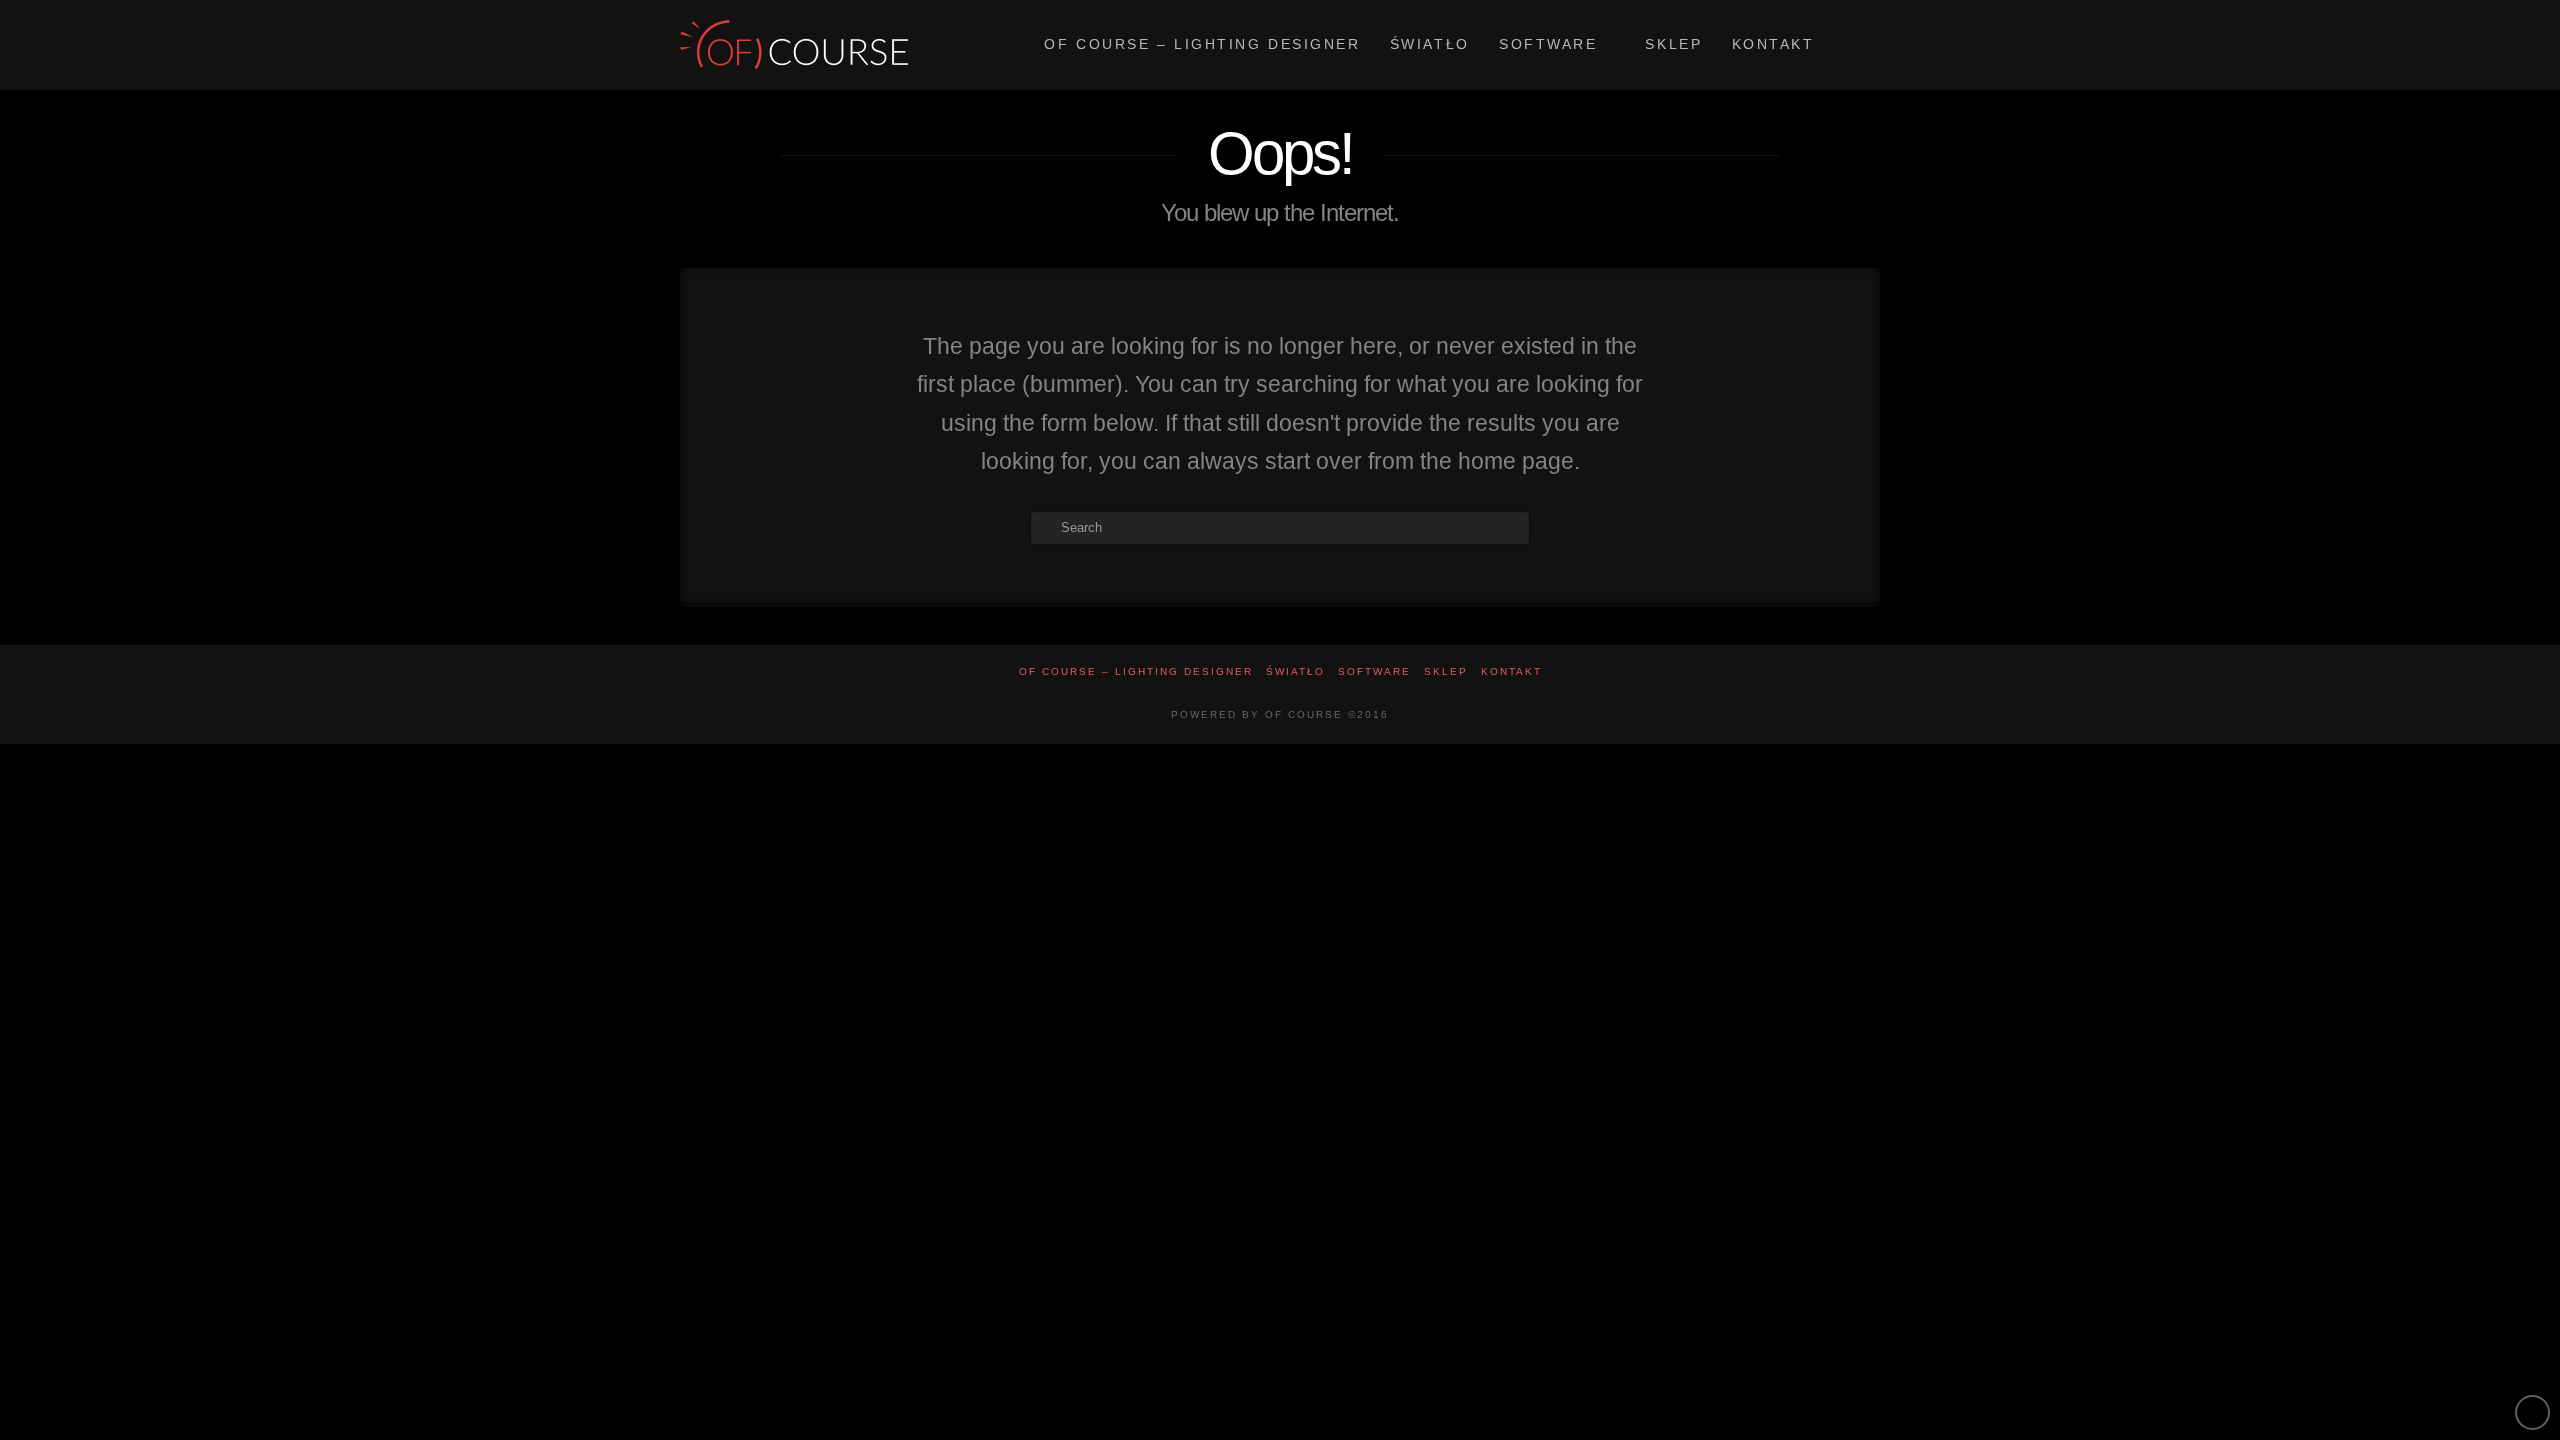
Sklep (1446, 671)
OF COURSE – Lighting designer (1136, 671)
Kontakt (1511, 671)
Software (1374, 671)
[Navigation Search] (1854, 45)
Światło (1295, 671)
